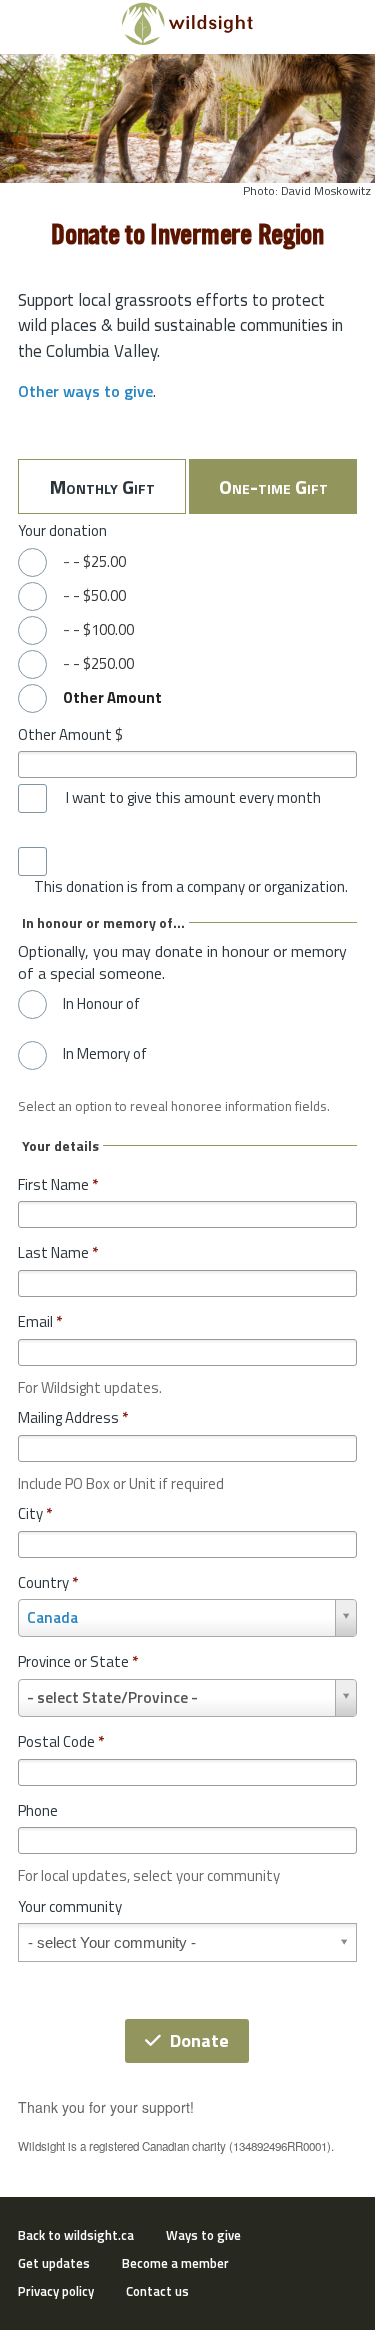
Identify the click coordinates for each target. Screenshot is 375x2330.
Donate (199, 2040)
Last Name (58, 1252)
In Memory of (105, 1054)
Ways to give (203, 2235)
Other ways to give (85, 391)
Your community (70, 1906)
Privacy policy (56, 2291)
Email (40, 1321)
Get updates (54, 2263)
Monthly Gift (102, 486)
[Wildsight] (187, 40)
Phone (38, 1810)
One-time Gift (273, 486)
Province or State (78, 1661)
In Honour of (101, 1004)
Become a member (175, 2263)
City (35, 1513)
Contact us (157, 2291)
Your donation (62, 530)
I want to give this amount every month (193, 798)
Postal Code (61, 1741)
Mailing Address (73, 1417)
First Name (58, 1184)
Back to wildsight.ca (76, 2235)
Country (48, 1582)
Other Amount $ (70, 734)
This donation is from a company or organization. (191, 887)
